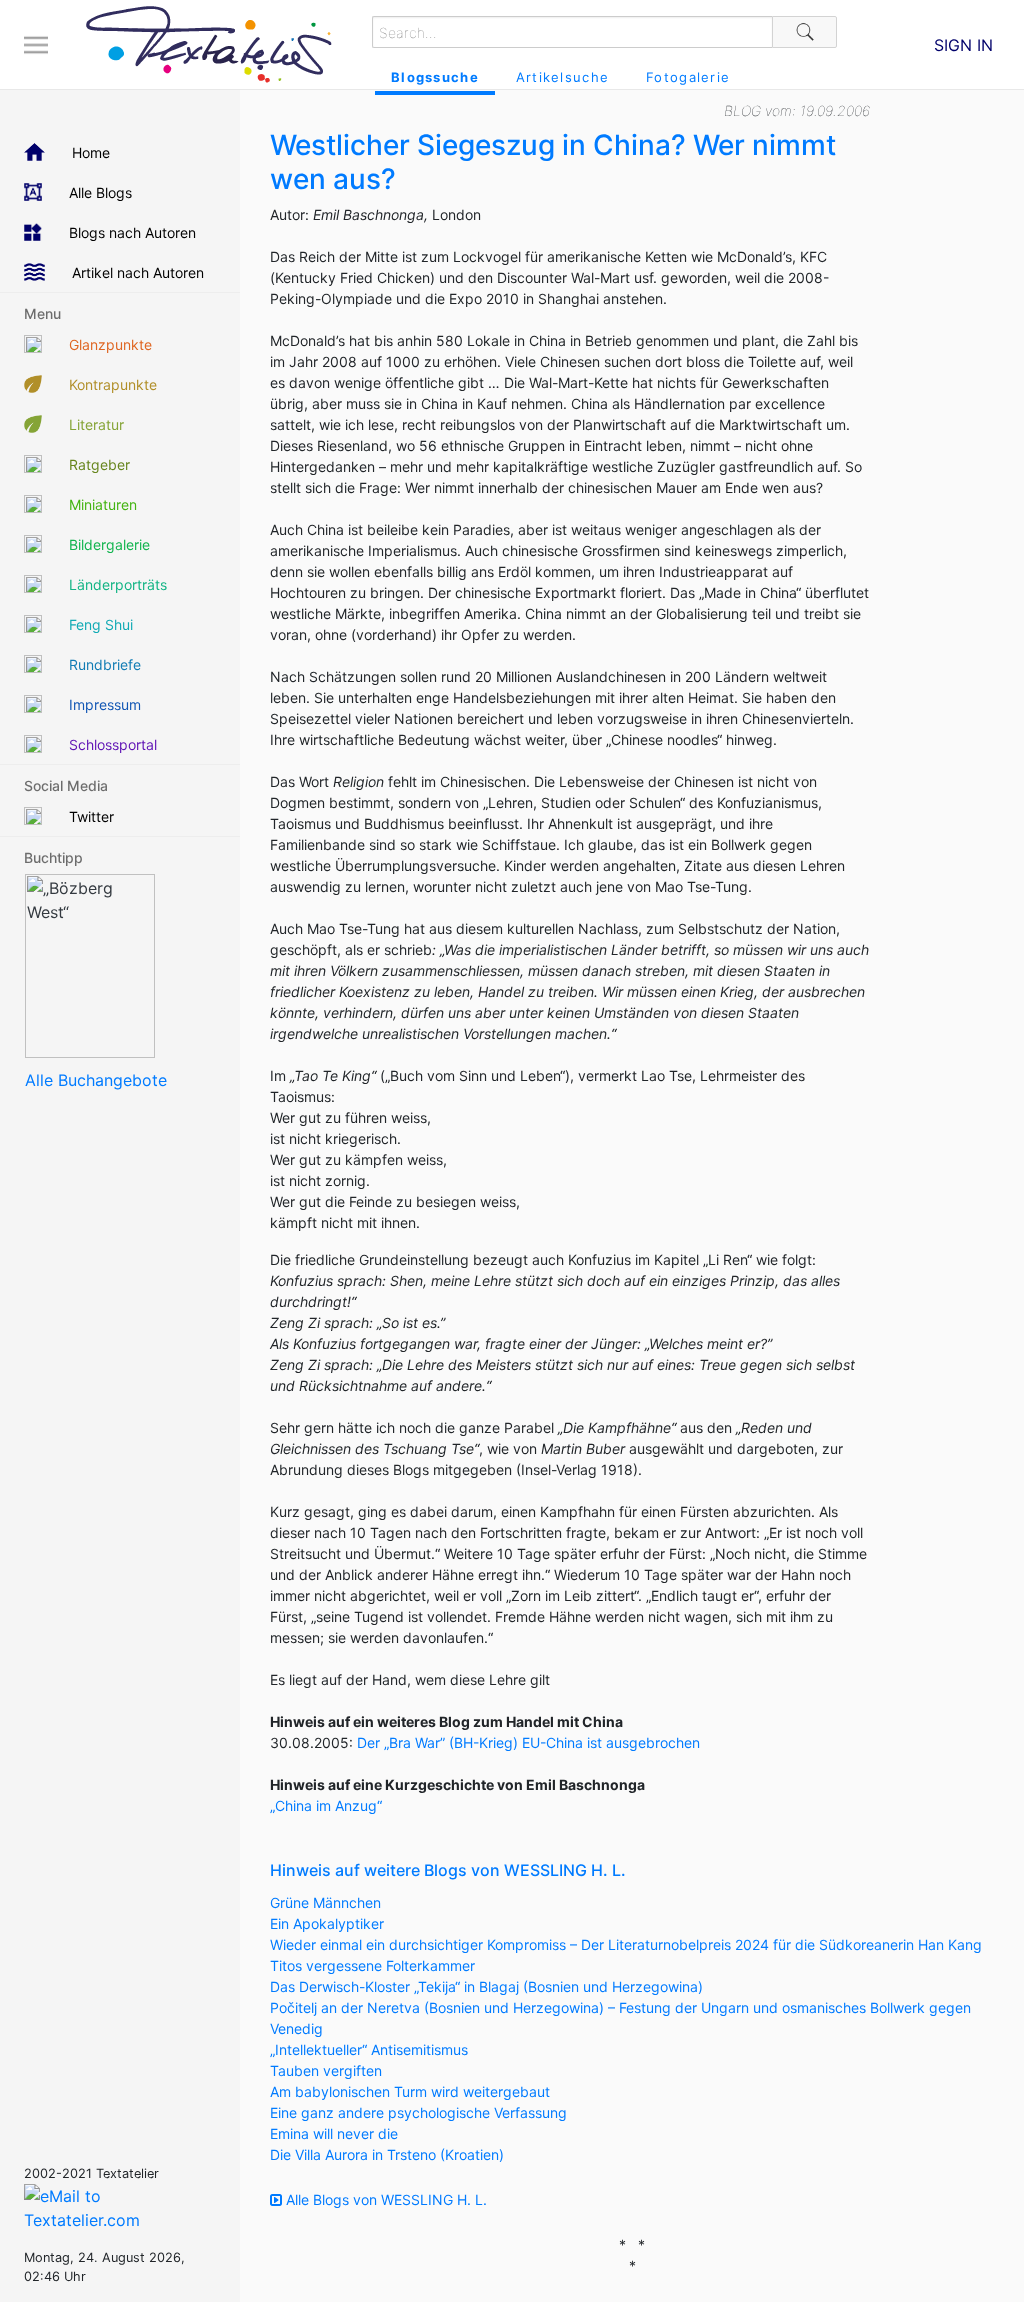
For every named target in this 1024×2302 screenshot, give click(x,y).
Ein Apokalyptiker (327, 1923)
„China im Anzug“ (326, 1805)
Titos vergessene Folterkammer (372, 1965)
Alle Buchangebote (96, 1080)
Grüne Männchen (325, 1902)
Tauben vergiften (326, 2070)
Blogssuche (435, 77)
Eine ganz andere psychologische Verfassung (418, 2112)
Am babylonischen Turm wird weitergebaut (410, 2091)
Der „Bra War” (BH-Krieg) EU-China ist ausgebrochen (528, 1742)
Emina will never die (334, 2133)
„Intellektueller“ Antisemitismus (369, 2049)
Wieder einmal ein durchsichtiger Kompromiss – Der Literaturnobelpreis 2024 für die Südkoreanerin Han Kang (626, 1944)
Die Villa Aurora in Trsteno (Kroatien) (387, 2154)
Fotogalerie (688, 77)
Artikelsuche (562, 77)
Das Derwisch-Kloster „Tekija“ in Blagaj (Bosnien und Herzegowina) (486, 1986)
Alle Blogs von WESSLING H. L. (384, 2199)
